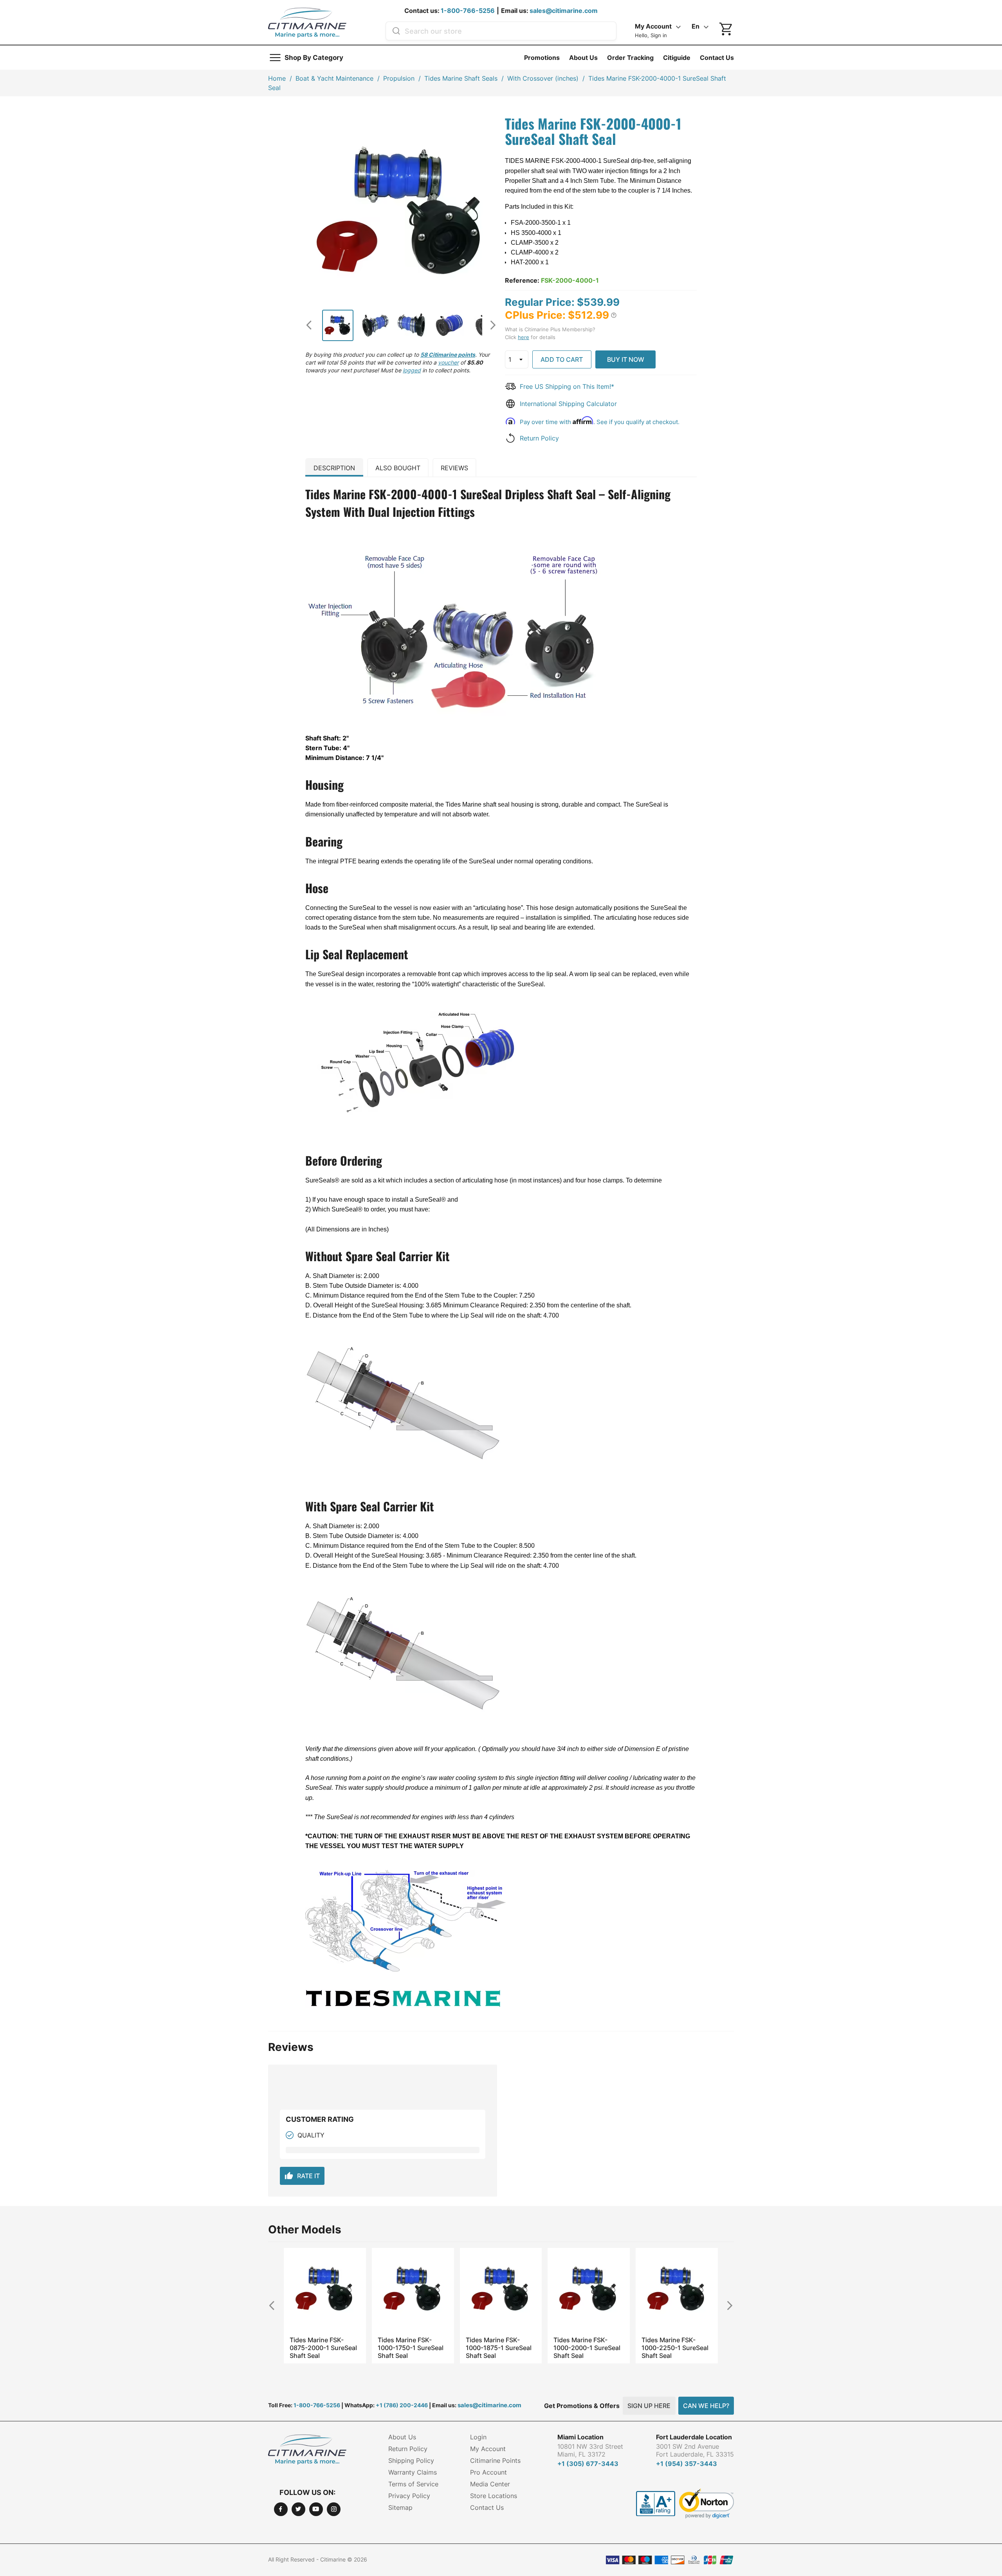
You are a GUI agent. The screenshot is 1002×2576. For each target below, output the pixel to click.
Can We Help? (706, 2406)
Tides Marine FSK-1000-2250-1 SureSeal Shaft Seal (587, 2348)
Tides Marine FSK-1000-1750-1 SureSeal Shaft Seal (323, 2348)
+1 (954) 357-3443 (687, 2464)
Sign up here (649, 2406)
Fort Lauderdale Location (694, 2437)
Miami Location (580, 2437)
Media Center (490, 2484)
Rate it (302, 2176)
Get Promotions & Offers (582, 2406)
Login (478, 2437)
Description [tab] (334, 468)
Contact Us (717, 58)
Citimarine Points (495, 2460)
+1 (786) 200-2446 (402, 2405)
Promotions (542, 58)
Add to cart (562, 359)
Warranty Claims (413, 2472)
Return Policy (539, 438)
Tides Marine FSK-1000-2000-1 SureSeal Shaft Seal (499, 2348)
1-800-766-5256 (468, 11)
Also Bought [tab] (398, 468)
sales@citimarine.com (564, 11)
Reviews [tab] (454, 468)
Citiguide (677, 58)
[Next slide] (490, 325)
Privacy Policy (409, 2496)
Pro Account (488, 2472)
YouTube (316, 2509)
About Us (583, 58)
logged (412, 370)
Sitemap (400, 2507)
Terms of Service (413, 2484)
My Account (488, 2449)
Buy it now (626, 359)
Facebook (281, 2509)
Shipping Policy (411, 2460)
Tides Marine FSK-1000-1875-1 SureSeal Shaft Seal (411, 2348)
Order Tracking (630, 58)
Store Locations (494, 2496)
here (524, 337)
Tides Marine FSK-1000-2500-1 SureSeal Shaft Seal (675, 2348)
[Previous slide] (312, 325)
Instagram (334, 2509)
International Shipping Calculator (568, 404)
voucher (448, 362)
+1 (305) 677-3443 (588, 2464)
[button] (614, 315)
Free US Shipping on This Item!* (567, 386)
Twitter (298, 2509)
